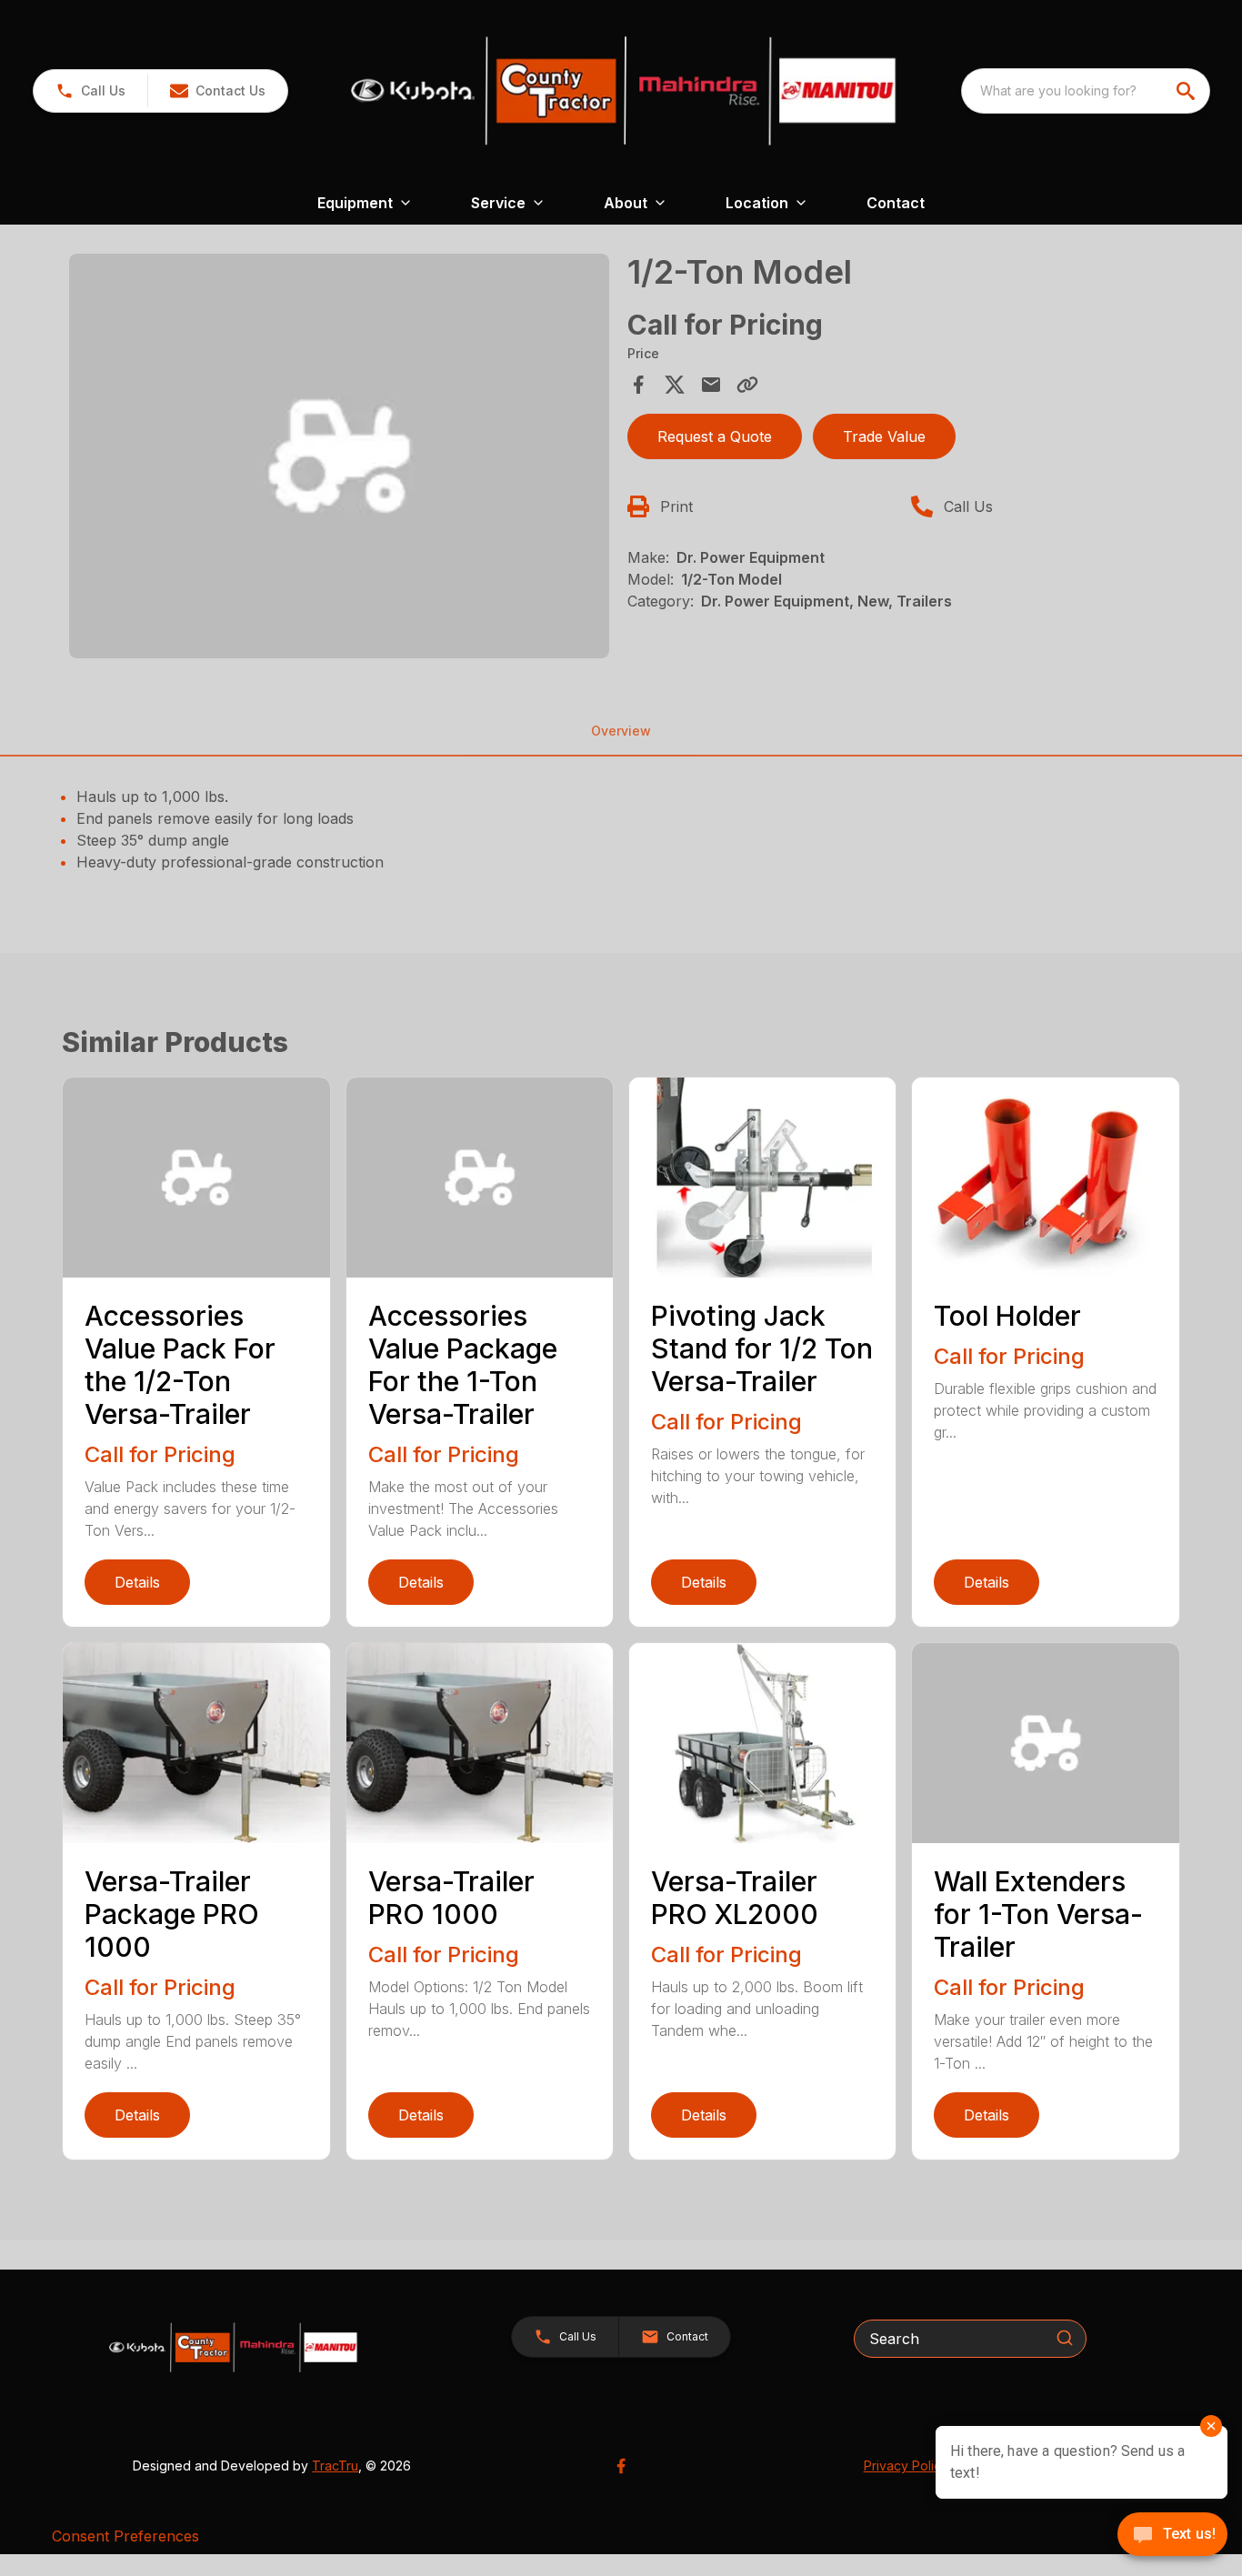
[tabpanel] (339, 459)
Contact (896, 203)
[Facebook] (621, 2466)
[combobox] (1086, 91)
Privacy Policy (906, 2466)
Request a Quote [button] (715, 436)
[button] (90, 91)
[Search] (1065, 2338)
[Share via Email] (711, 385)
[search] (1187, 91)
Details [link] (137, 1582)
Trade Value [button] (884, 436)
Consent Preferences (125, 2536)
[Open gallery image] (339, 456)
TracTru (335, 2466)
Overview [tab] (621, 731)
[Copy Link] (747, 385)
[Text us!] (1172, 2536)
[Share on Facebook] (638, 385)
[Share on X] (675, 385)
